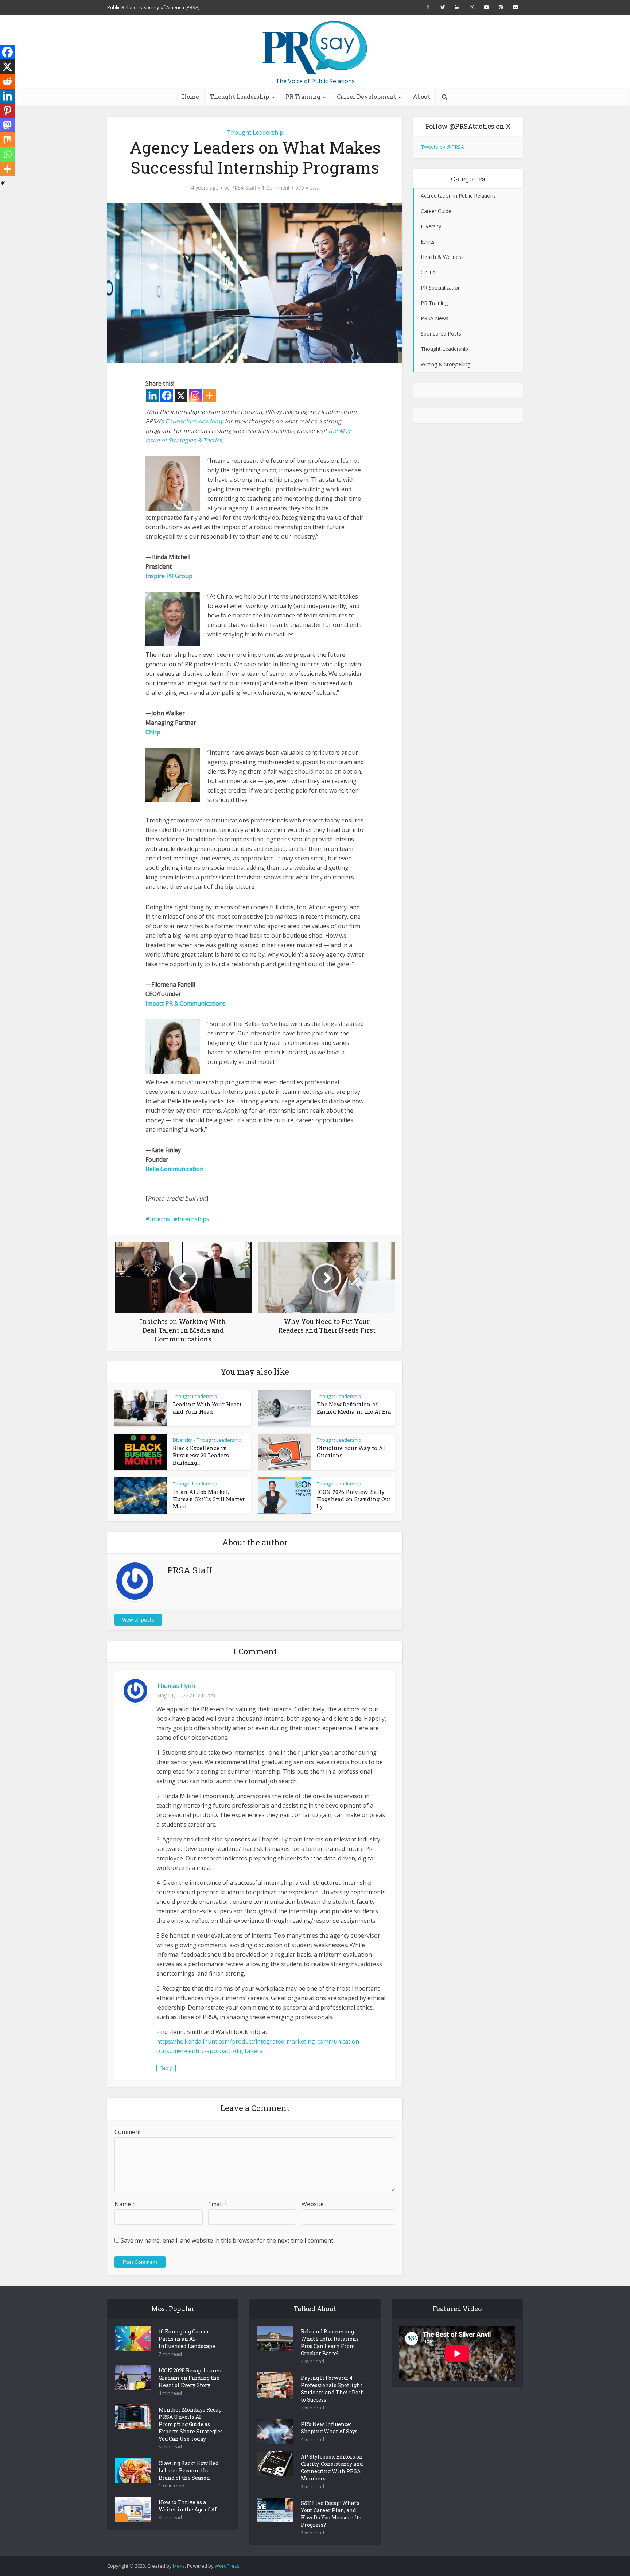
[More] (209, 396)
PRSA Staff (244, 188)
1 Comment (276, 188)
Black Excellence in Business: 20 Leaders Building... (201, 1455)
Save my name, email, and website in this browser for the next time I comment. (227, 2240)
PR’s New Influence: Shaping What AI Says (329, 2428)
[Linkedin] (153, 396)
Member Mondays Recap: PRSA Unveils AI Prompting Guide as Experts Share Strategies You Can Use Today (191, 2424)
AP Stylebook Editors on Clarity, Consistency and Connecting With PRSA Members (332, 2467)
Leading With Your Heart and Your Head (207, 1408)
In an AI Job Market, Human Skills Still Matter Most (209, 1499)
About (421, 96)
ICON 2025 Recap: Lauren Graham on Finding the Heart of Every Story (190, 2378)
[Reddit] (7, 81)
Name (125, 2204)
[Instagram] (195, 396)
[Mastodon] (7, 125)
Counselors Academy (194, 421)
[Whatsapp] (7, 154)
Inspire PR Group (169, 576)
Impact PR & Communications (186, 1003)
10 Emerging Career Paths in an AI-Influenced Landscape (187, 2339)
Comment (128, 2132)
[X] (181, 396)
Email (218, 2204)
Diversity (182, 1440)
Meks (179, 2566)
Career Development (367, 96)
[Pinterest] (7, 111)
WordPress (227, 2566)
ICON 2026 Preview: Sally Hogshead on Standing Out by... (354, 1499)
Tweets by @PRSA (442, 147)
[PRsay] (315, 47)
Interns (160, 1219)
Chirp (153, 732)
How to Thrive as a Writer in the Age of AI (188, 2506)
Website (313, 2204)
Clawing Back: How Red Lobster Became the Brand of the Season (189, 2470)
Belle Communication (174, 1169)
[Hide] (3, 183)
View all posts (138, 1620)
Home (190, 96)
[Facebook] (167, 396)
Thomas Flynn (176, 1686)
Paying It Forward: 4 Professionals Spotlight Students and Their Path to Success (332, 2389)
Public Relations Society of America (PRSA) (153, 7)
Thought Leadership (240, 96)
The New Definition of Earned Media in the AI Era (354, 1408)
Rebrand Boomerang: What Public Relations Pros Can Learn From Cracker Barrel (330, 2342)
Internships (193, 1219)
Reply (166, 2068)
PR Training (303, 96)
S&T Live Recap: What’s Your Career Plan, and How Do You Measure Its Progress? (331, 2514)
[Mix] (7, 140)
